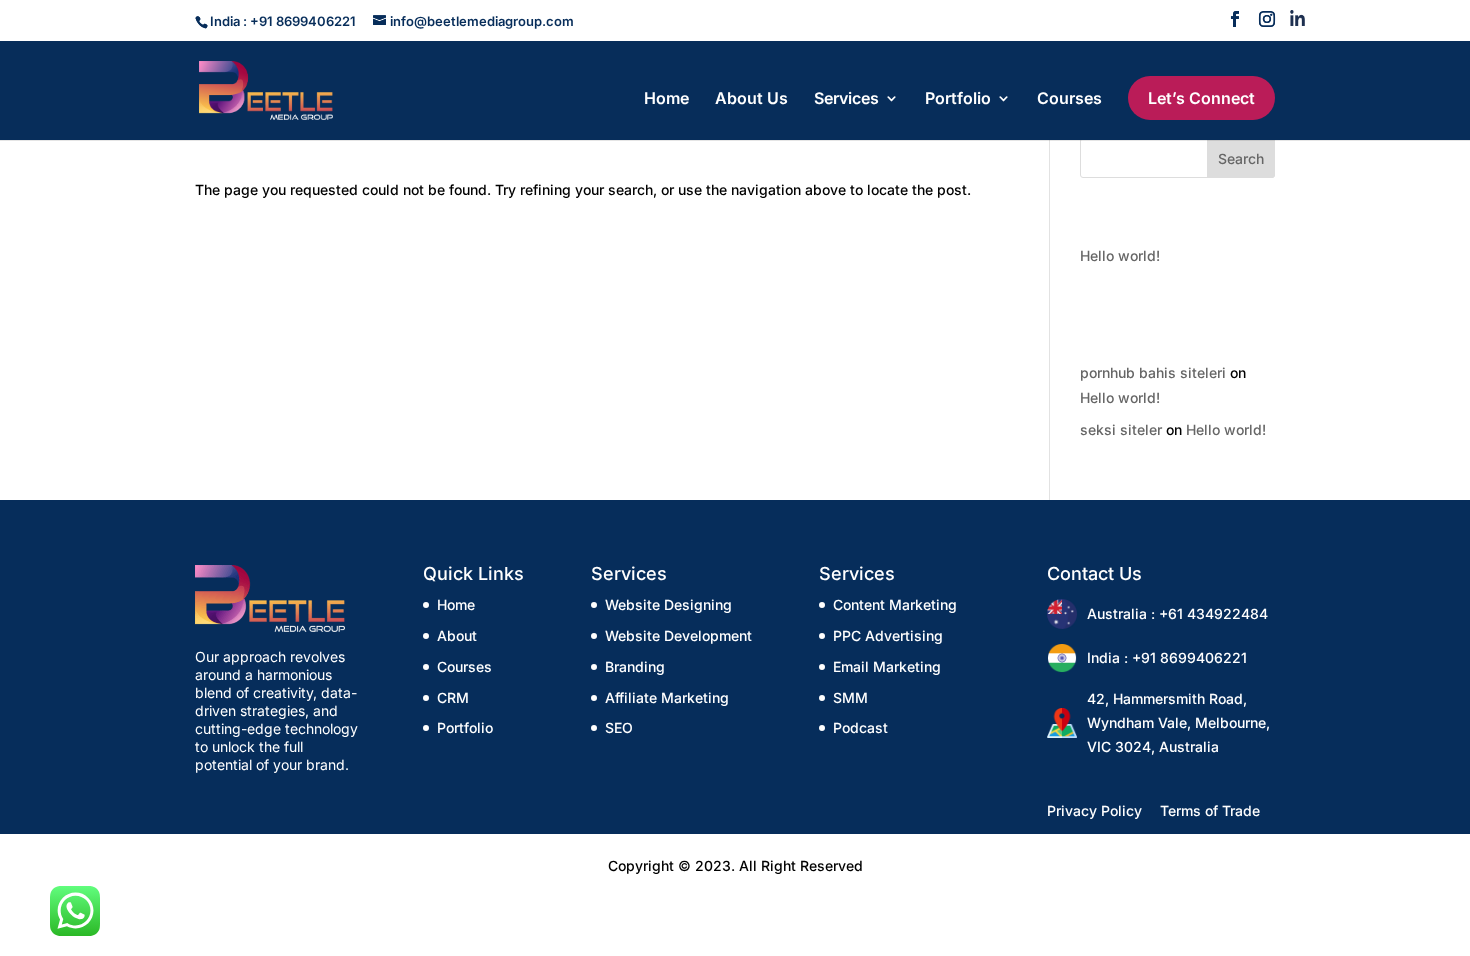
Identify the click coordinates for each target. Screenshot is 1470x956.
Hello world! (1120, 255)
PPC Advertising (888, 635)
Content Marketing (895, 604)
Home (666, 99)
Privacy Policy (1094, 810)
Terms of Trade (1210, 810)
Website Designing (668, 604)
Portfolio (958, 99)
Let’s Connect (1201, 98)
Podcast (860, 727)
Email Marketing (887, 666)
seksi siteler (1121, 429)
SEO (619, 727)
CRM (453, 697)
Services (846, 99)
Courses (1069, 99)
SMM (850, 697)
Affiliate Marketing (667, 697)
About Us (751, 99)
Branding (635, 666)
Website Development (678, 635)
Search (1241, 158)
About (457, 635)
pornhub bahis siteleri (1153, 372)
